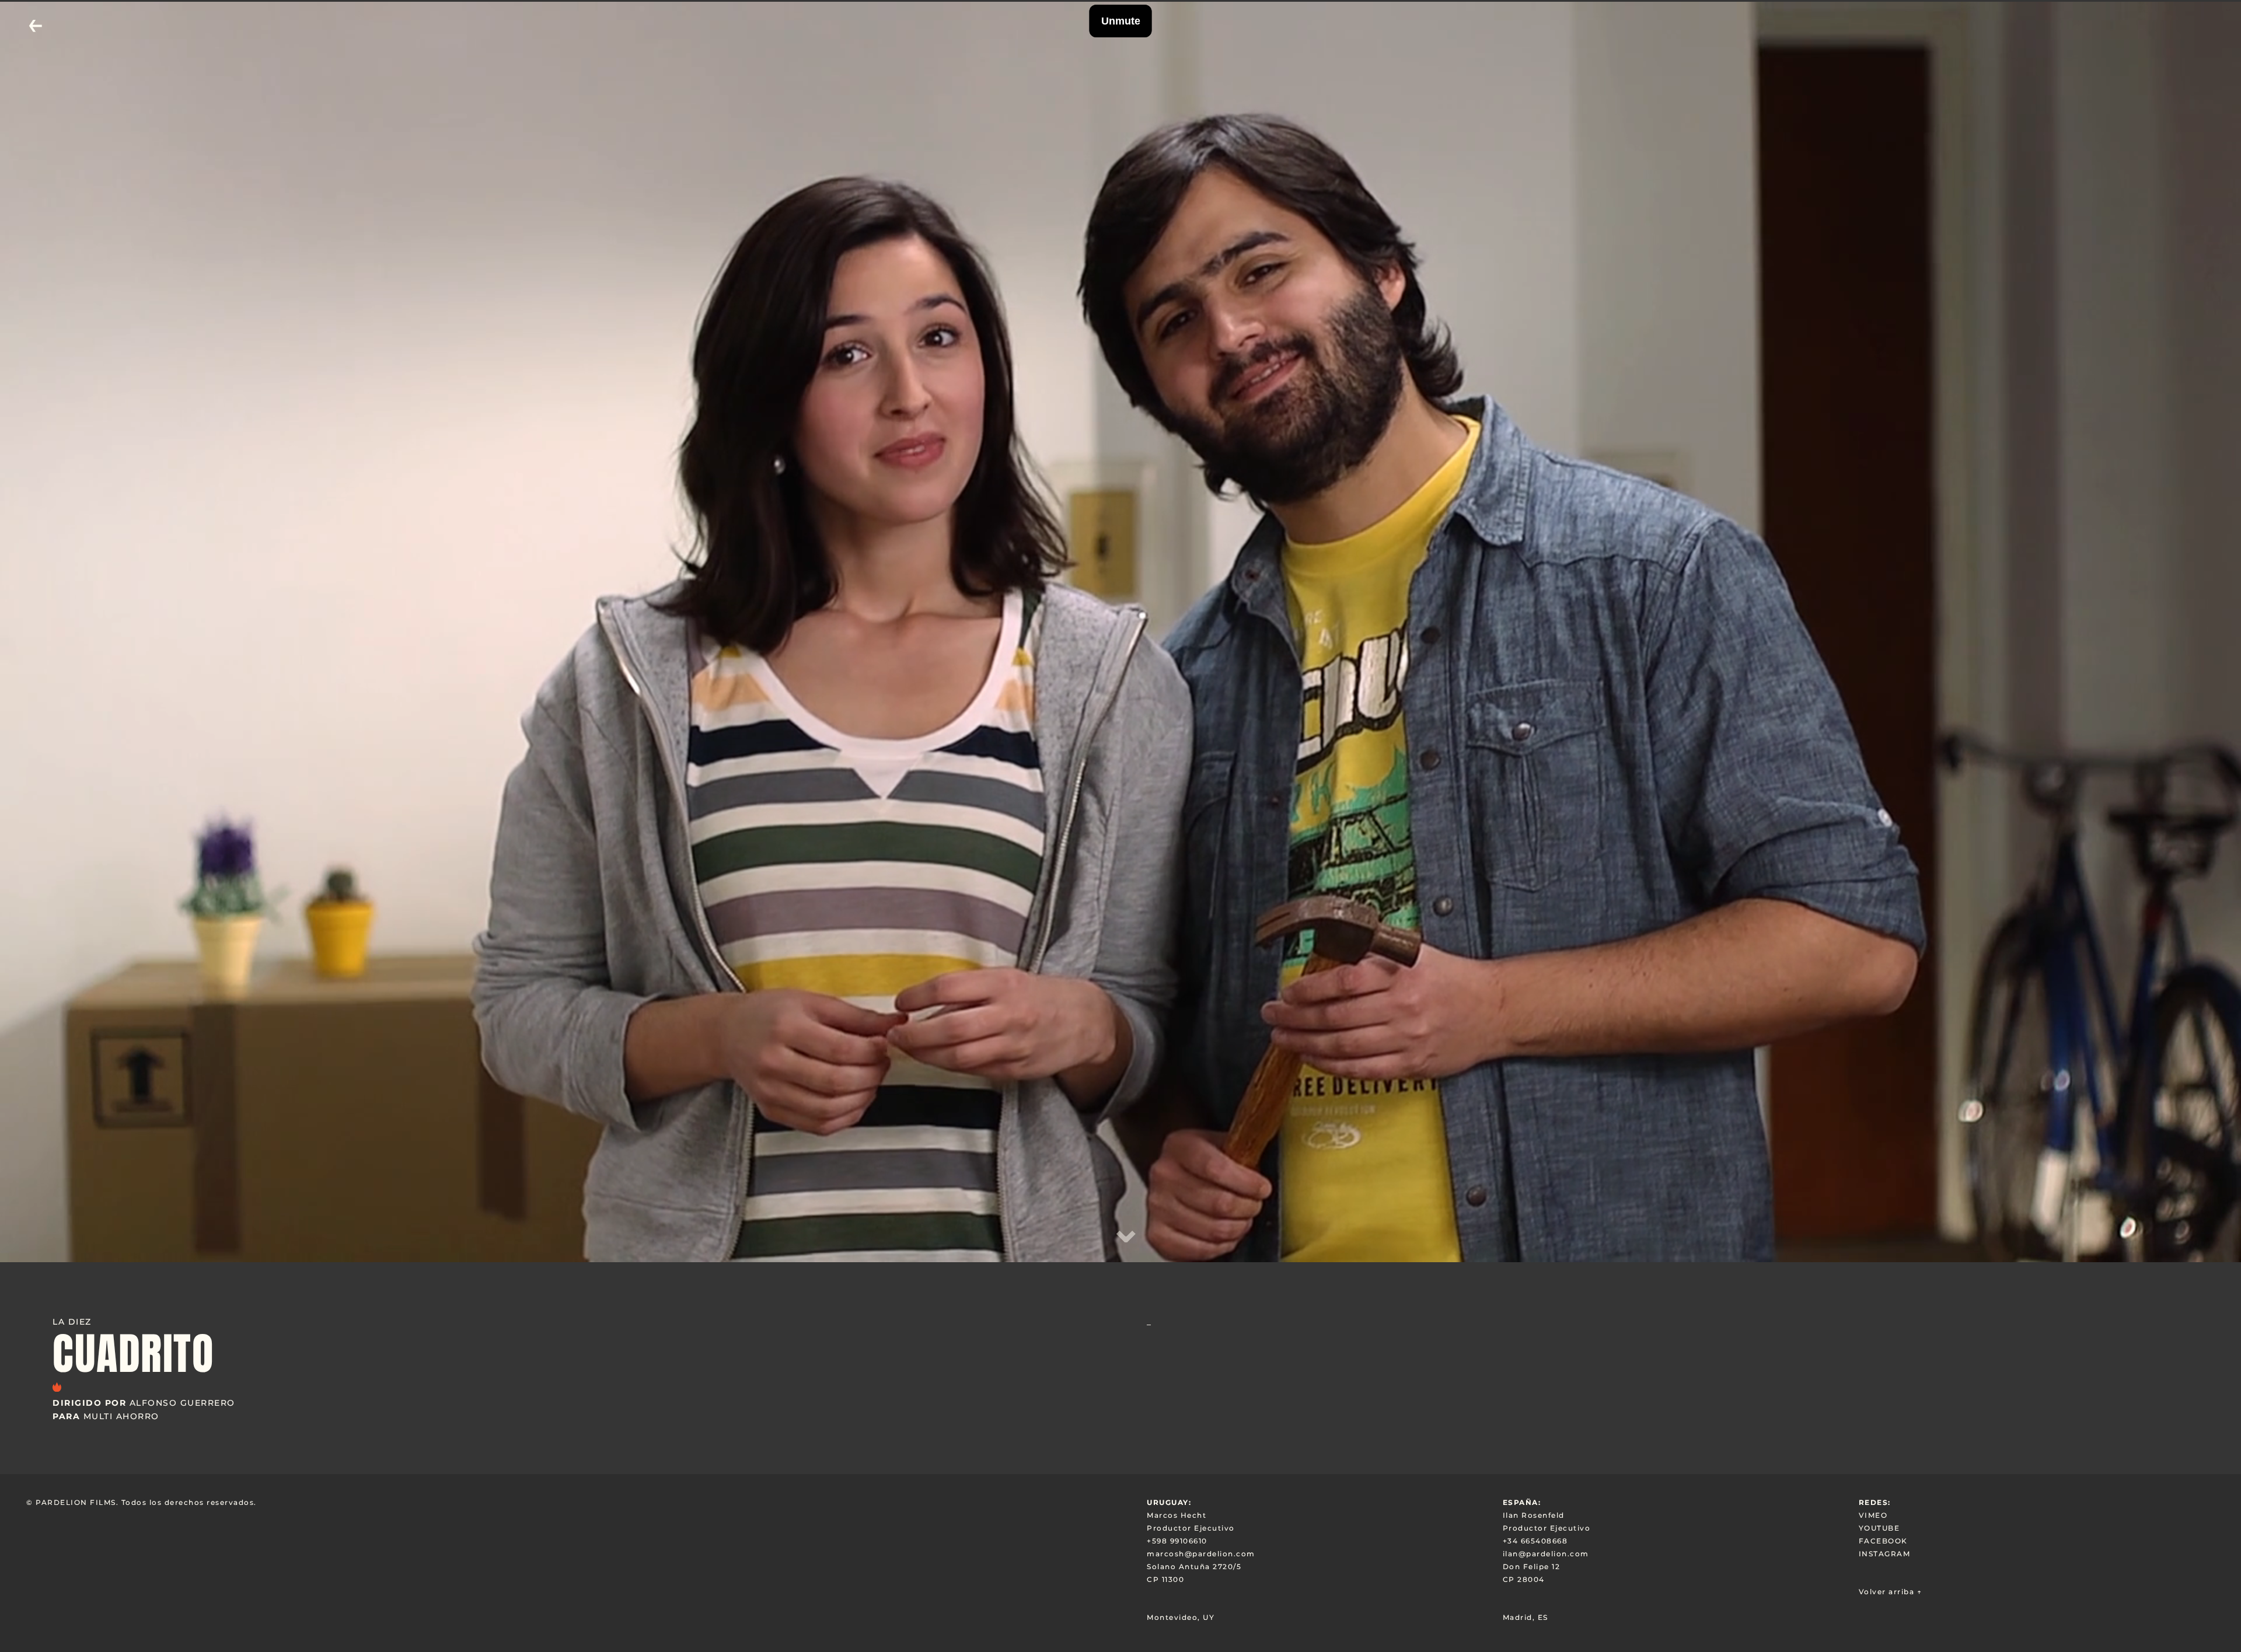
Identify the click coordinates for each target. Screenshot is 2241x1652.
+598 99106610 (1177, 1541)
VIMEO (1873, 1515)
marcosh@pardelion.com (1201, 1554)
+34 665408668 (1535, 1541)
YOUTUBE (1879, 1528)
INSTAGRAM (1885, 1554)
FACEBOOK (1883, 1541)
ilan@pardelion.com (1546, 1554)
